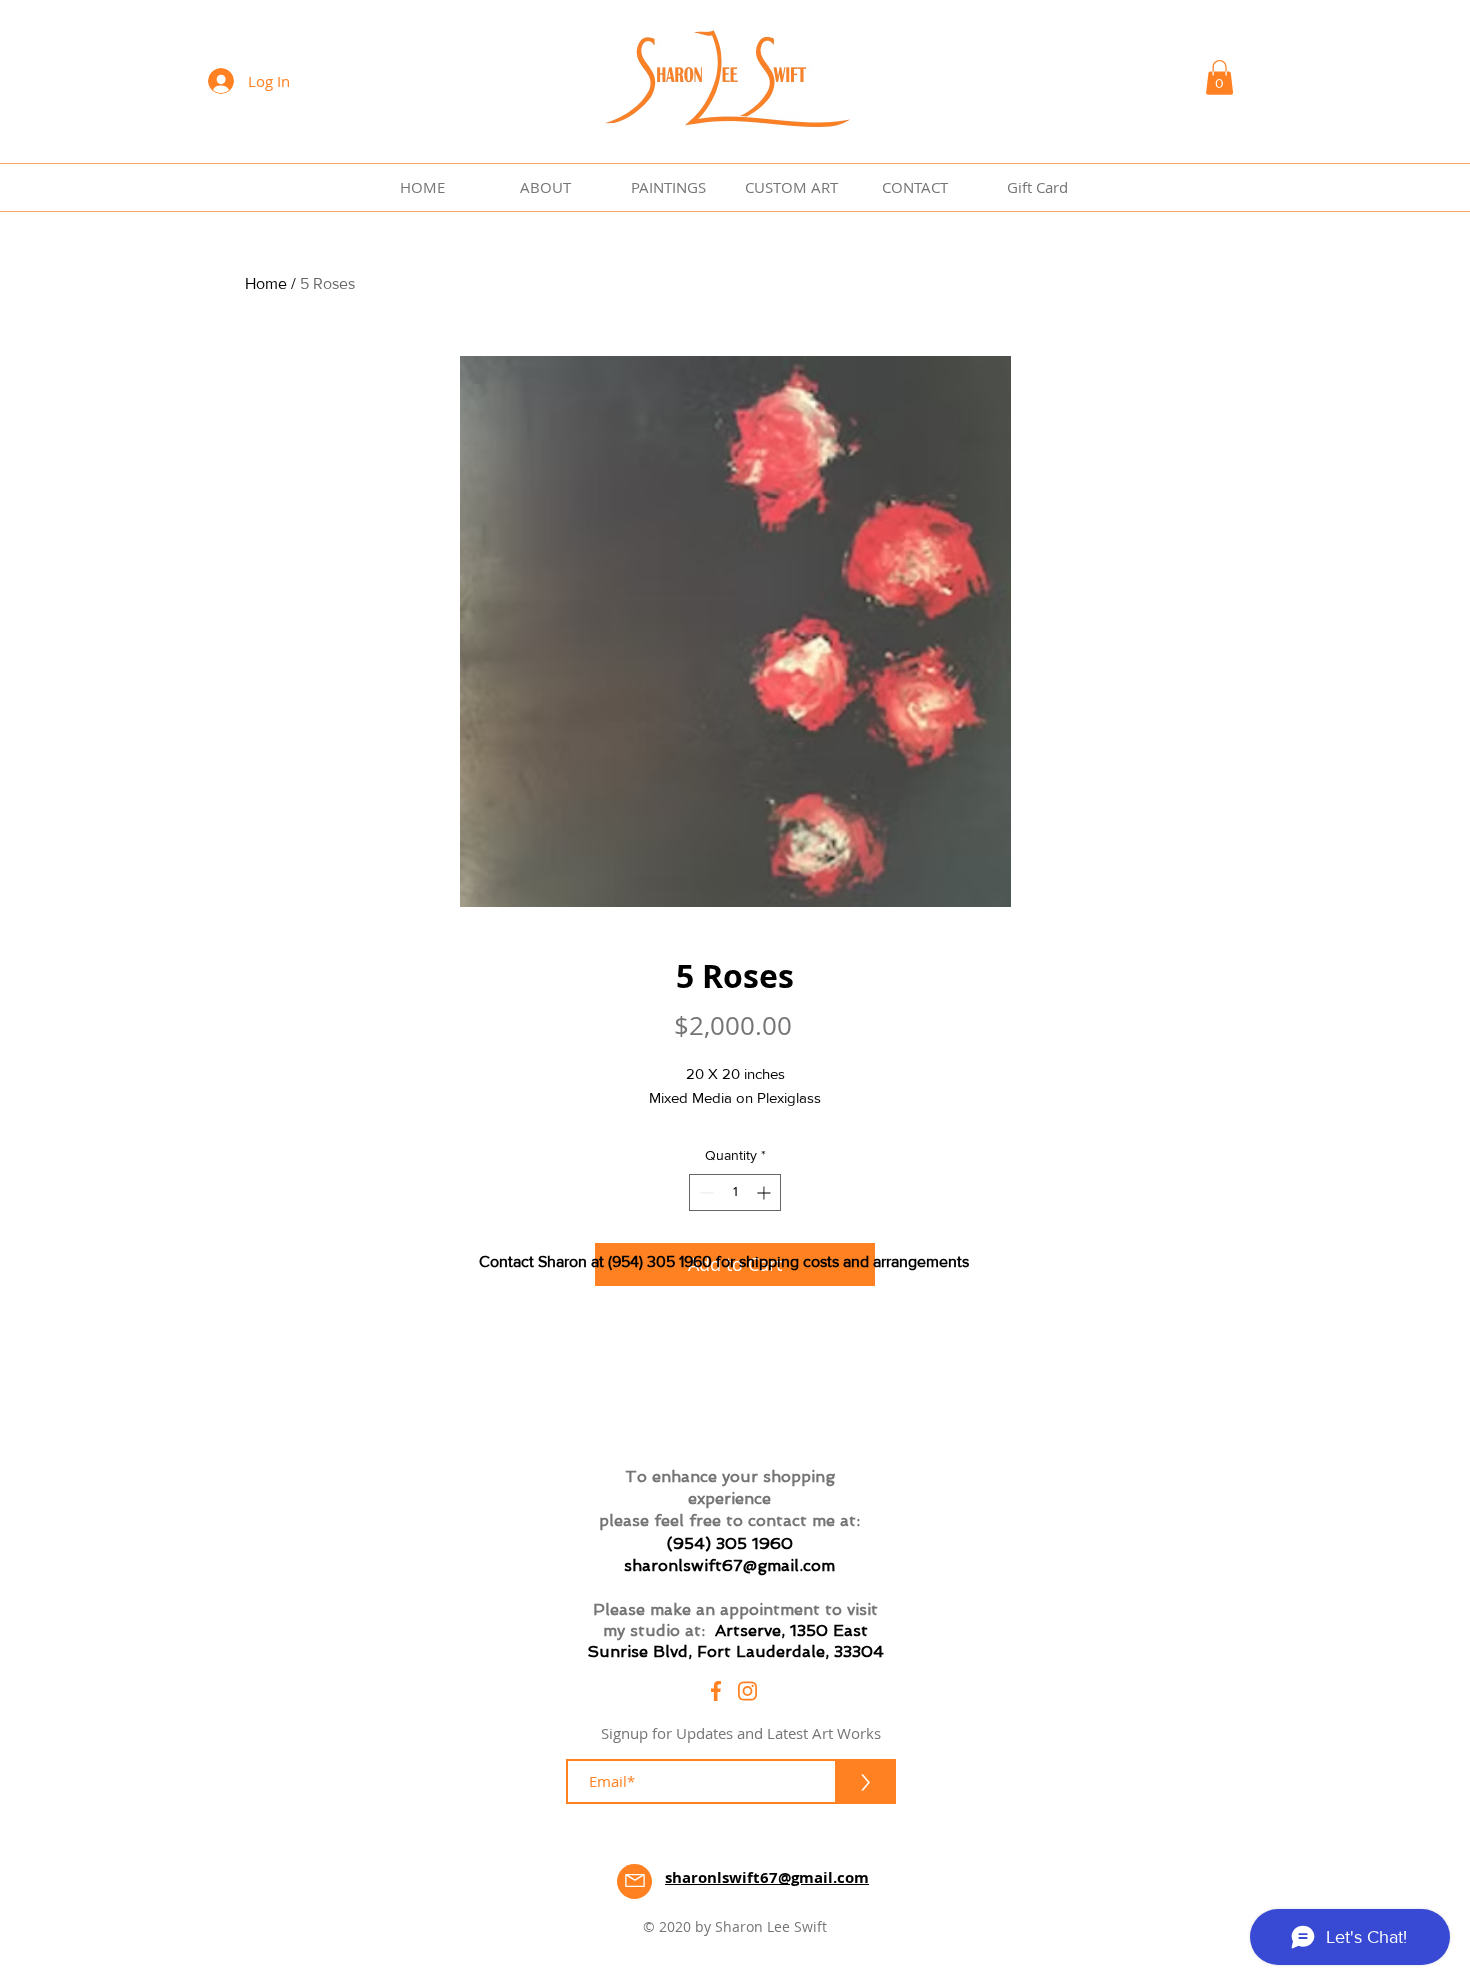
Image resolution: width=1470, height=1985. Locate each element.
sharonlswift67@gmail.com (729, 1565)
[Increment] (765, 1192)
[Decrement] (704, 1192)
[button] (1219, 77)
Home (266, 283)
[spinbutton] (735, 1192)
